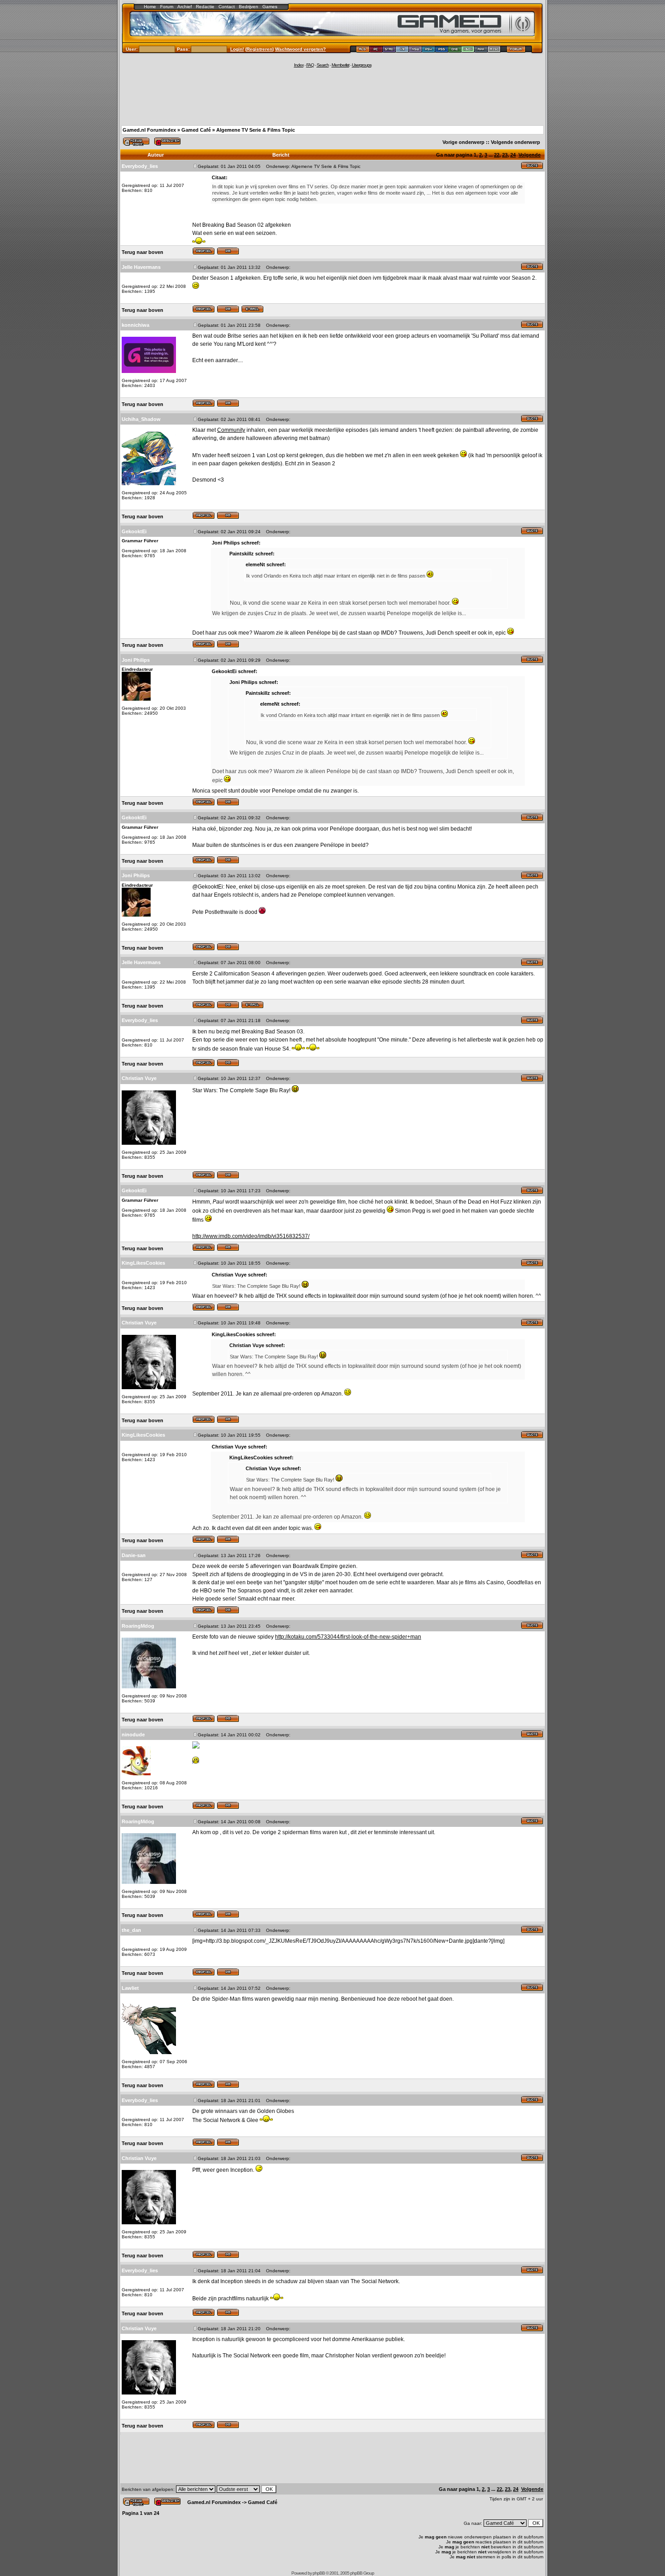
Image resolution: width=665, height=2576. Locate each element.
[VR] (402, 50)
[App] (481, 50)
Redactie (205, 7)
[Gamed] (363, 50)
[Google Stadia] (389, 50)
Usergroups (362, 65)
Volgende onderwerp (515, 142)
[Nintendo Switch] (416, 50)
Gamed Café (196, 130)
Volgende (530, 155)
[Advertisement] (332, 96)
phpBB (319, 2573)
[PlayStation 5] (442, 50)
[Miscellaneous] (494, 50)
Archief (185, 7)
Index (299, 65)
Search (323, 65)
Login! (237, 49)
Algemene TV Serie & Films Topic (256, 130)
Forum (167, 7)
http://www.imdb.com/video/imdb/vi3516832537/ (251, 1236)
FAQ (310, 65)
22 (497, 155)
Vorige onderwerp (463, 142)
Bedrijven (249, 7)
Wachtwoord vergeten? (300, 49)
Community (231, 430)
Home (150, 7)
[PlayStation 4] (429, 50)
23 (505, 155)
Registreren (259, 49)
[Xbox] (468, 50)
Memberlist (340, 65)
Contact (227, 7)
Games (270, 7)
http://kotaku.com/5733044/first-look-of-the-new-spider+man (348, 1637)
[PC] (376, 50)
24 (513, 155)
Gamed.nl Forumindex (149, 130)
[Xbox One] (455, 50)
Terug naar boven (142, 252)
